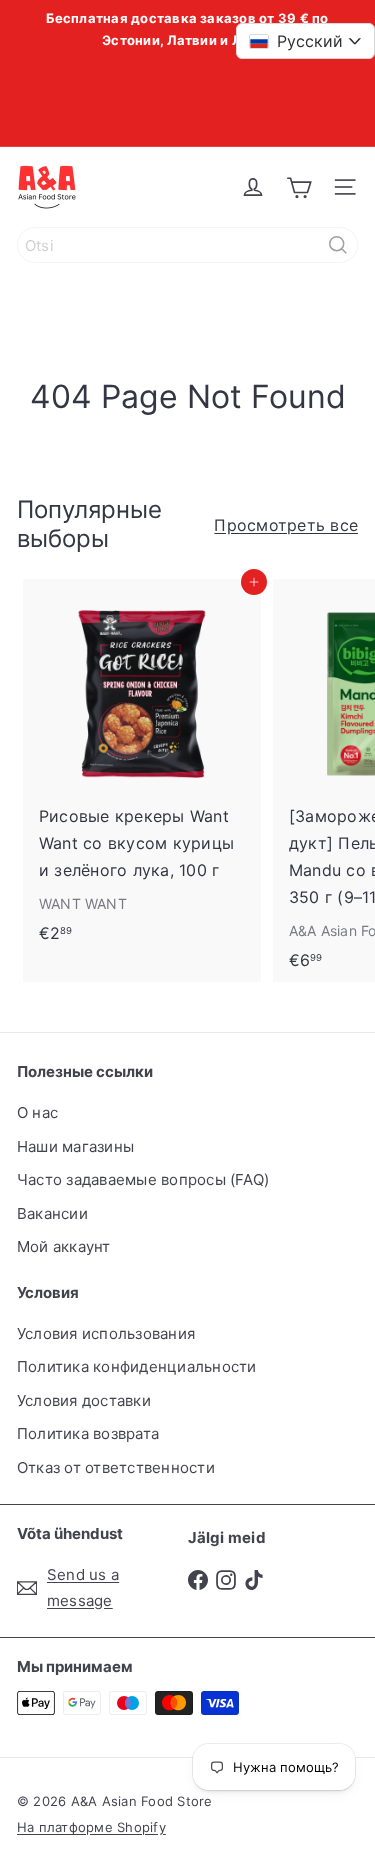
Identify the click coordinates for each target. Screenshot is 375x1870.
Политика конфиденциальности (136, 1366)
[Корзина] (299, 187)
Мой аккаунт (64, 1246)
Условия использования (106, 1333)
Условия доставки (84, 1400)
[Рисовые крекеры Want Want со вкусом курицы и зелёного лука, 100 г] (142, 767)
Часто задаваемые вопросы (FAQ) (143, 1179)
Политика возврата (88, 1433)
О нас (37, 1112)
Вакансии (52, 1213)
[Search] (338, 245)
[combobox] (187, 245)
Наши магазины (75, 1146)
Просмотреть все (286, 525)
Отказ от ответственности (116, 1467)
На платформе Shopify (91, 1827)
